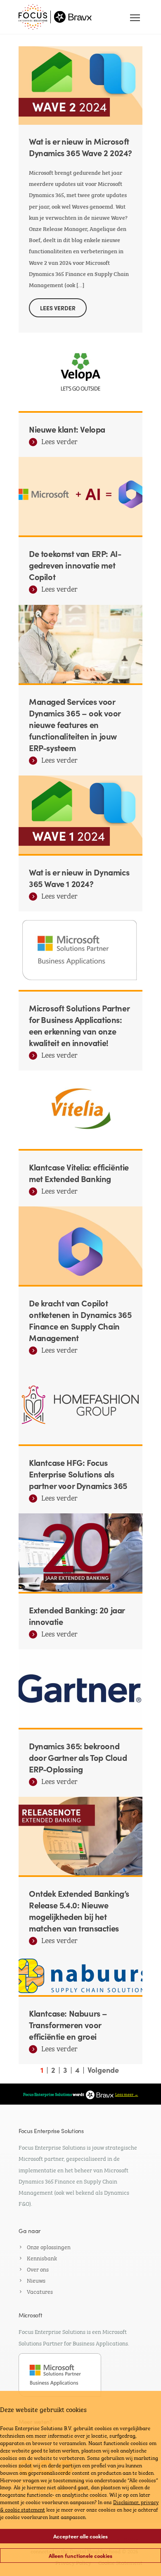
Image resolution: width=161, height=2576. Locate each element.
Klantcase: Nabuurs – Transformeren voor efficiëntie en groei (68, 2024)
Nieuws (36, 2280)
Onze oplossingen (49, 2246)
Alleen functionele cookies (80, 2556)
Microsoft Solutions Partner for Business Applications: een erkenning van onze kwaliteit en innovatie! (79, 1025)
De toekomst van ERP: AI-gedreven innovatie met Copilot (75, 565)
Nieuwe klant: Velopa (67, 429)
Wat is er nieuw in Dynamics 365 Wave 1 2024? (79, 878)
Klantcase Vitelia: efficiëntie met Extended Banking (79, 1173)
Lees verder (59, 442)
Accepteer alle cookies (80, 2536)
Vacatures (40, 2291)
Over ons (38, 2269)
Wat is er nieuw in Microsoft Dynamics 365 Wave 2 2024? (80, 147)
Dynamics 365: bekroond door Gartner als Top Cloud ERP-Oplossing (78, 1757)
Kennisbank (42, 2257)
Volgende (103, 2070)
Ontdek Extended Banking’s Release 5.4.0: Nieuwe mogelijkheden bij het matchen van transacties (79, 1910)
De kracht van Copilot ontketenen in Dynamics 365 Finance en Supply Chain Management (80, 1320)
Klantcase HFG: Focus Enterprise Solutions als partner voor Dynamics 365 (78, 1474)
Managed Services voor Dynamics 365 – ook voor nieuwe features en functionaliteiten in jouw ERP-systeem (75, 724)
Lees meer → (127, 2094)
